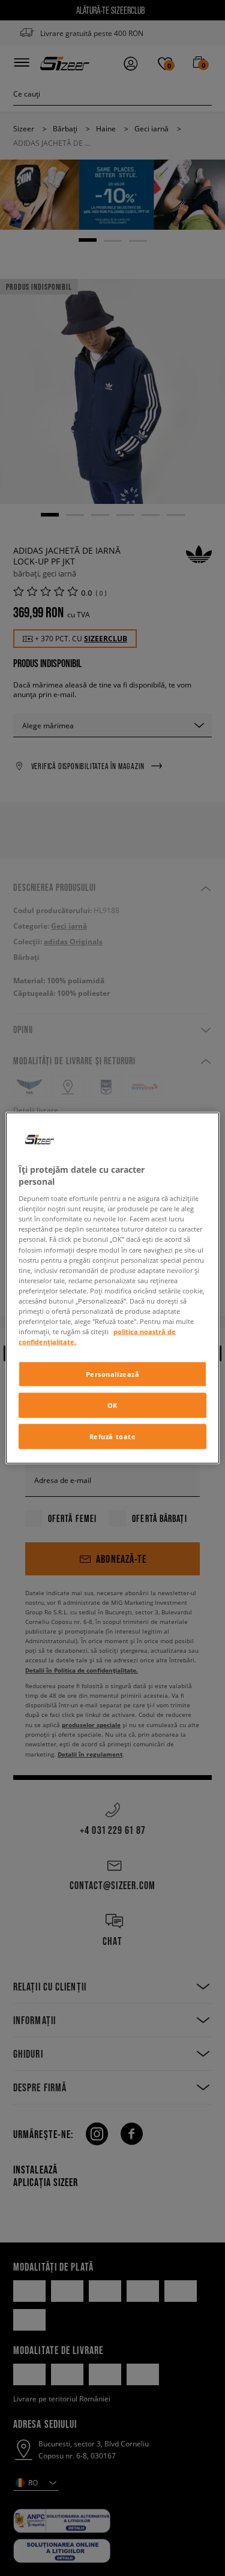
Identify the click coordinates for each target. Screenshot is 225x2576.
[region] (112, 1288)
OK (112, 1405)
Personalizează (113, 1374)
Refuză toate (113, 1436)
